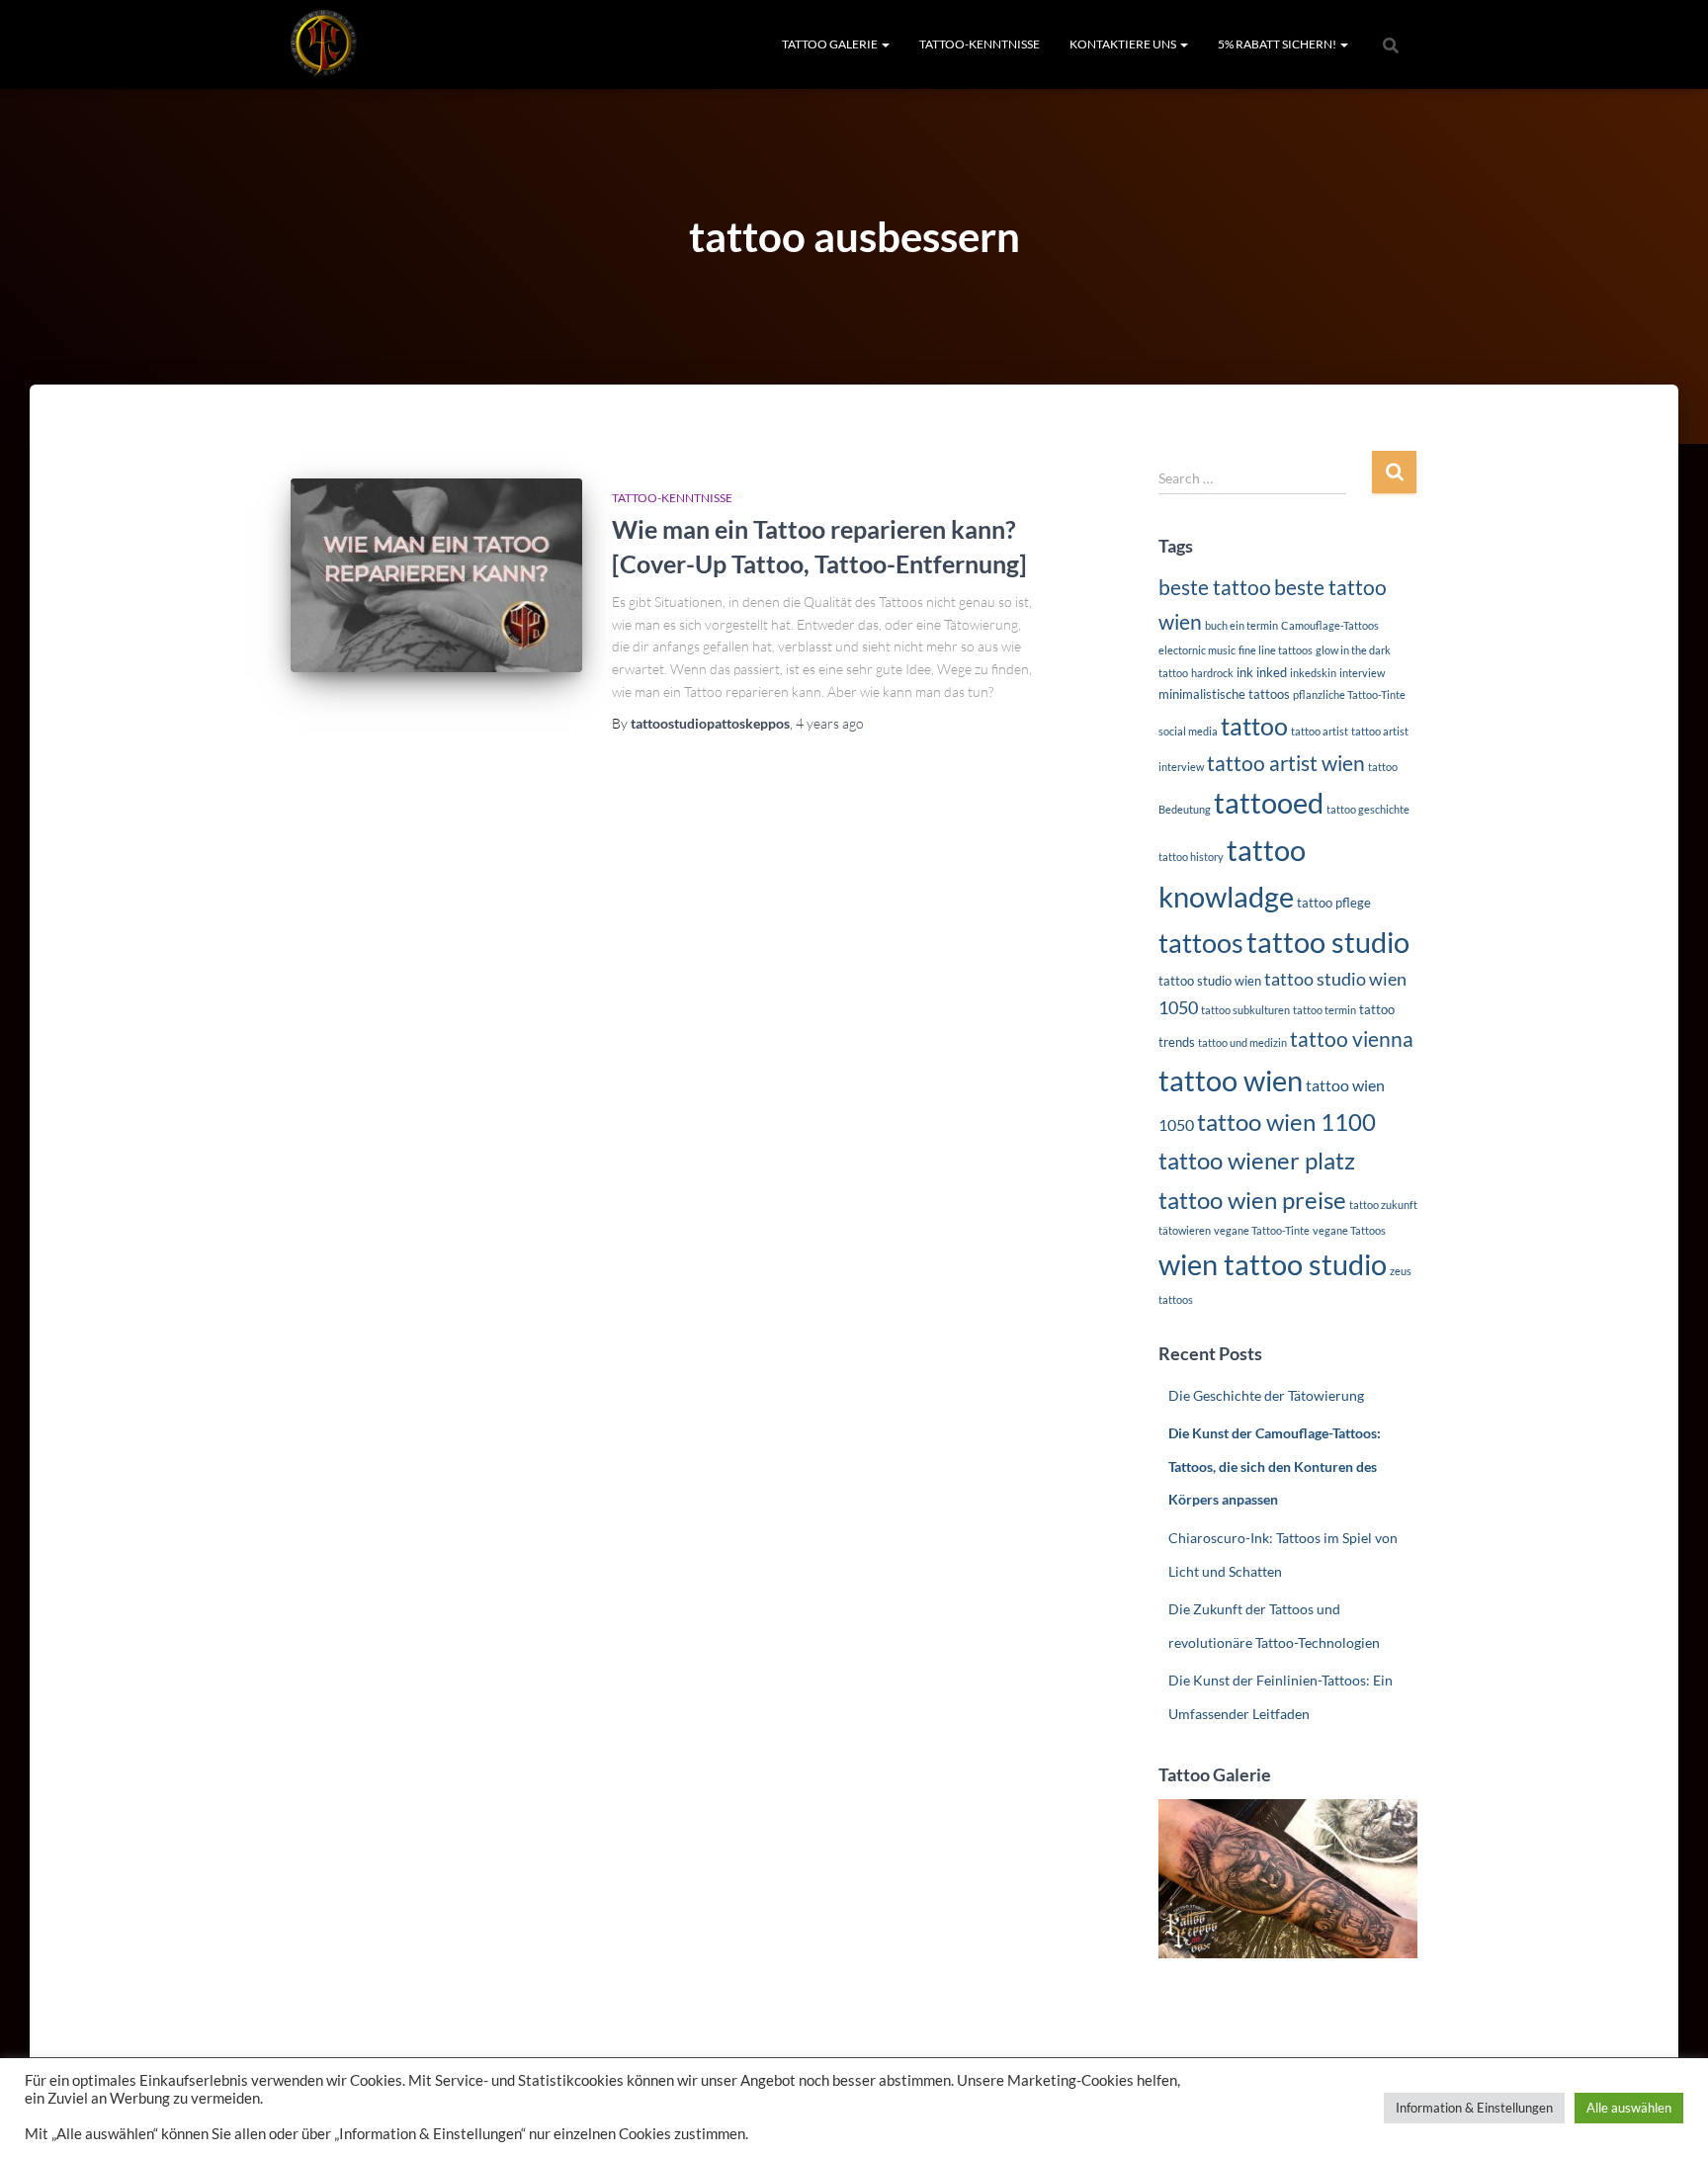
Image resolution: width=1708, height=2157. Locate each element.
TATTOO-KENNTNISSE (980, 44)
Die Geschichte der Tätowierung (1266, 1395)
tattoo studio (1328, 942)
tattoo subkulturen (1245, 1010)
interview (1362, 673)
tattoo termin (1324, 1010)
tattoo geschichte (1368, 809)
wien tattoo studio (1273, 1264)
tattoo (1254, 726)
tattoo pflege (1334, 903)
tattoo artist (1320, 731)
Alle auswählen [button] (1629, 2108)
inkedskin (1313, 673)
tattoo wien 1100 (1286, 1122)
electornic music (1197, 650)
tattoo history (1191, 857)
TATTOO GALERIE (831, 44)
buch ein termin (1241, 625)
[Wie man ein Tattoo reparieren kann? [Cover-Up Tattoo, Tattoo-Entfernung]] (436, 576)
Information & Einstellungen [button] (1474, 2108)
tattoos (1201, 943)
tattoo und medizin (1242, 1042)
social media (1188, 731)
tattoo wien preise (1252, 1200)
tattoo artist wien (1286, 763)
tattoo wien (1231, 1080)
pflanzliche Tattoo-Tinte (1349, 694)
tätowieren (1185, 1230)
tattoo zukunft (1383, 1205)
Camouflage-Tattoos (1330, 625)
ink (1245, 672)
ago (830, 723)
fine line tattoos (1276, 650)
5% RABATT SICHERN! (1278, 44)
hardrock (1212, 673)
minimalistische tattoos (1224, 694)
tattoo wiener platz (1257, 1160)
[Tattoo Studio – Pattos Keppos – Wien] (324, 44)
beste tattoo (1215, 587)
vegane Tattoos (1349, 1230)
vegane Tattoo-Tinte (1262, 1230)
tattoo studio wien (1210, 981)
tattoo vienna (1352, 1039)
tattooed (1269, 803)
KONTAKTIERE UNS (1124, 44)
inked (1272, 672)
